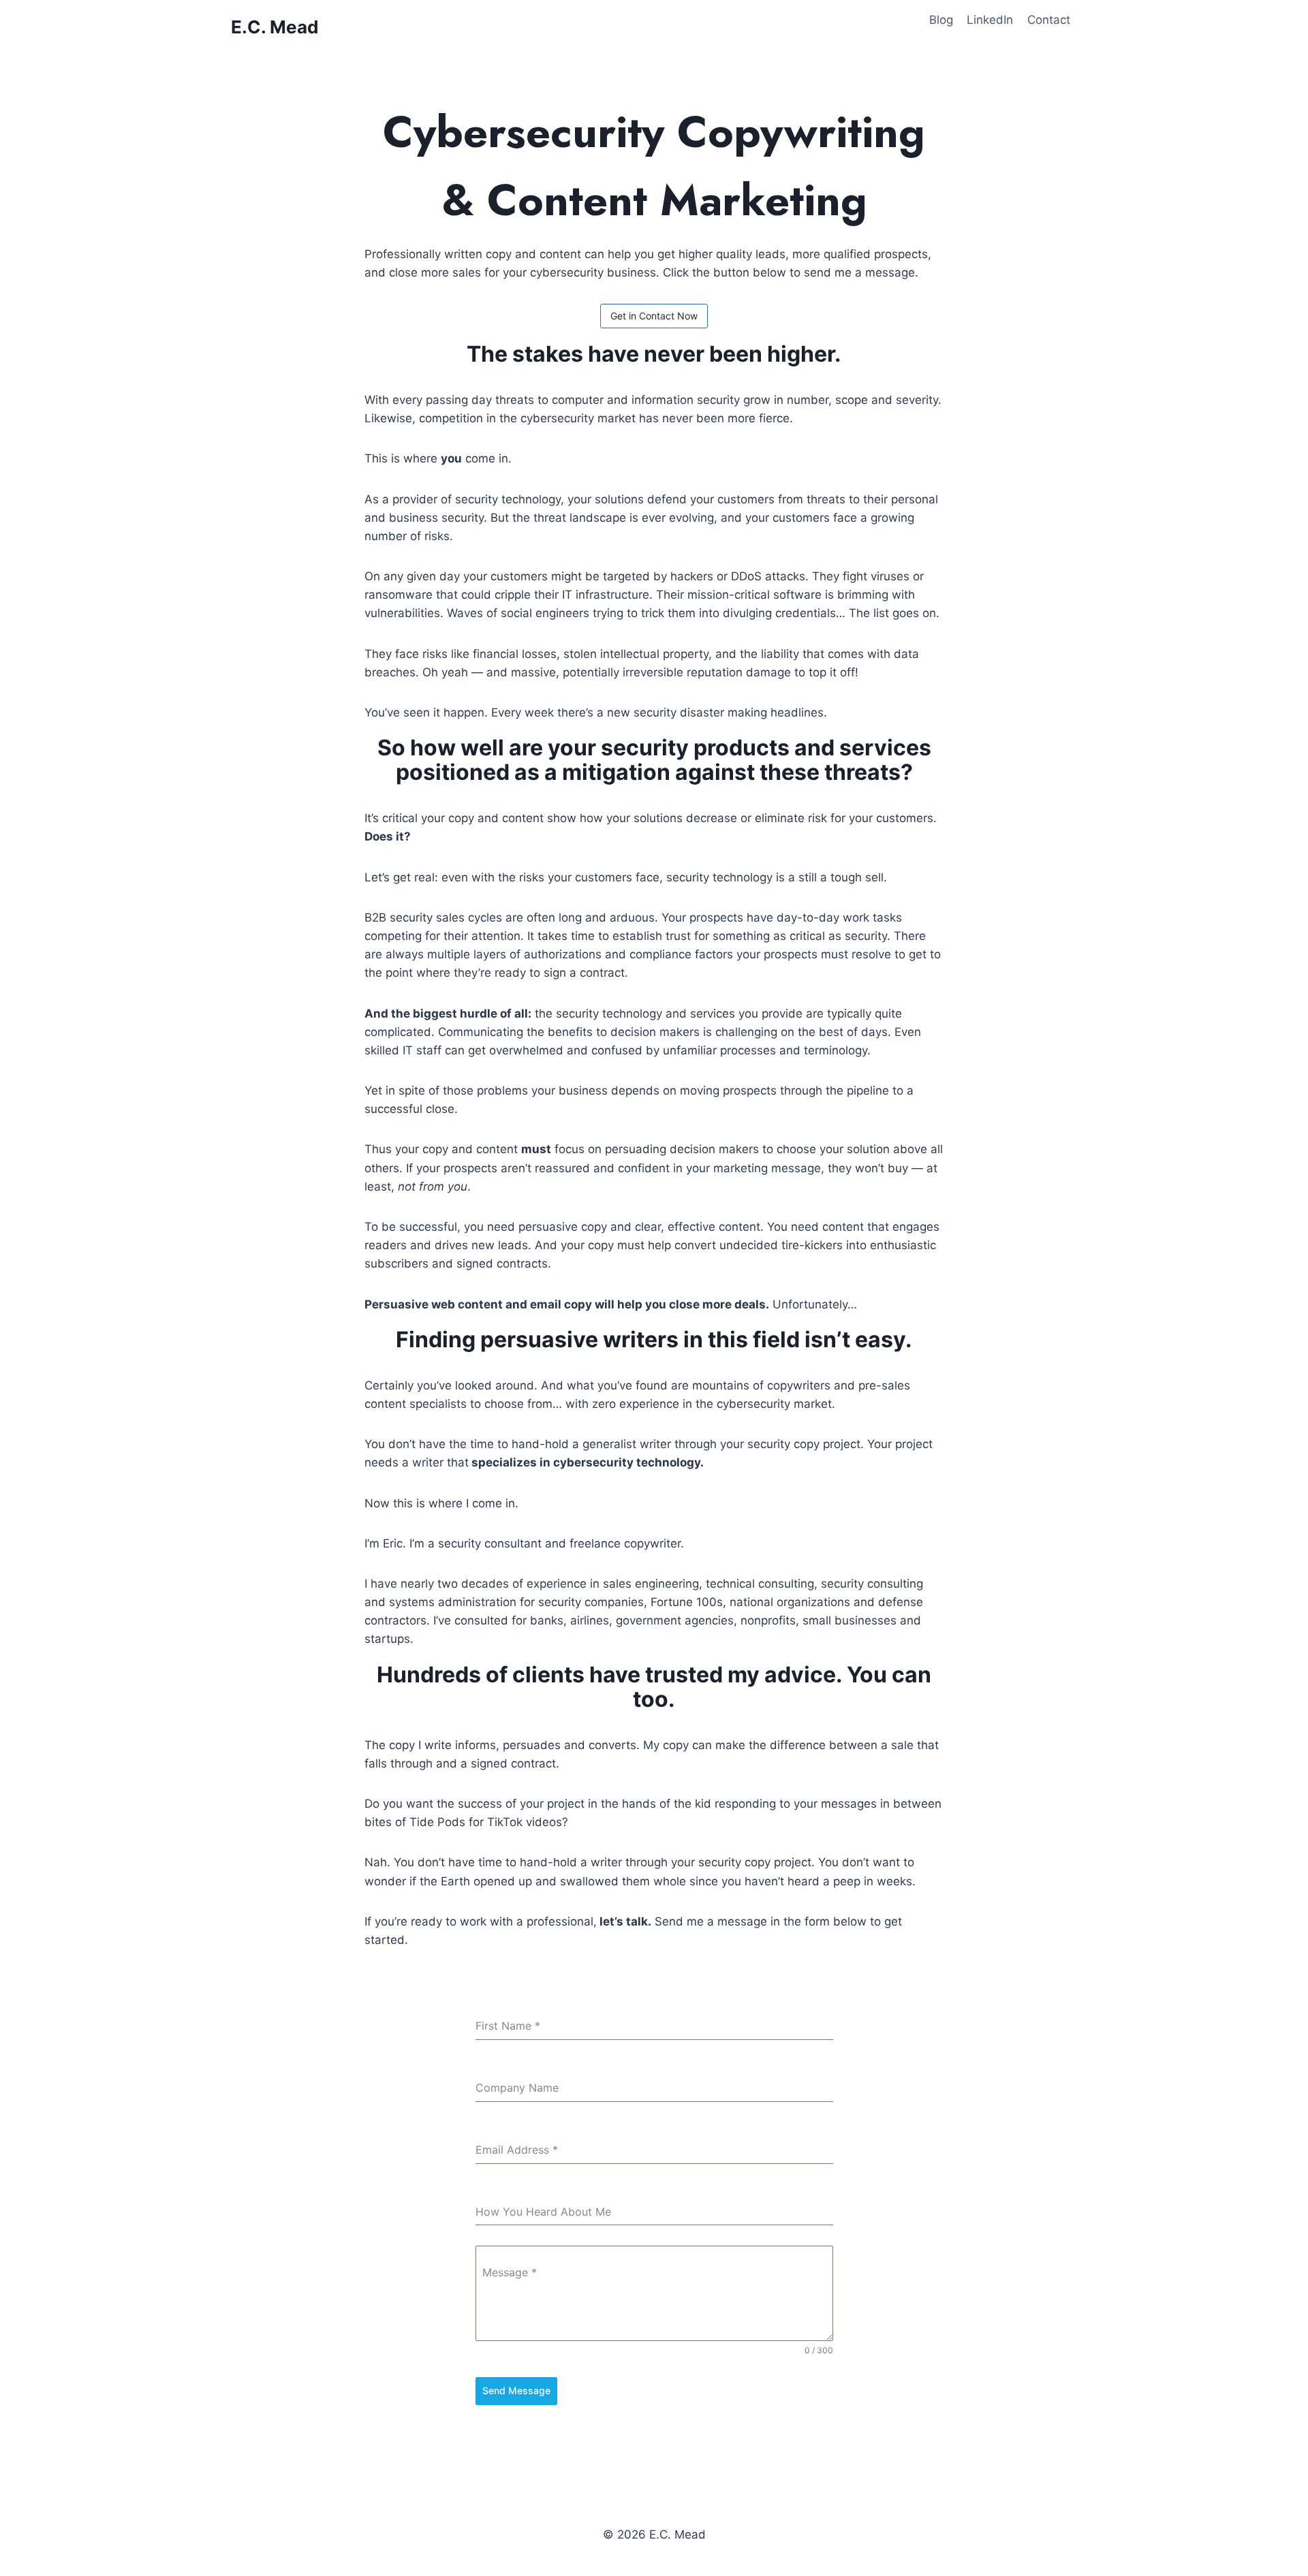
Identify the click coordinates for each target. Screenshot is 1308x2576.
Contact (1049, 20)
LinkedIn (990, 20)
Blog (941, 20)
